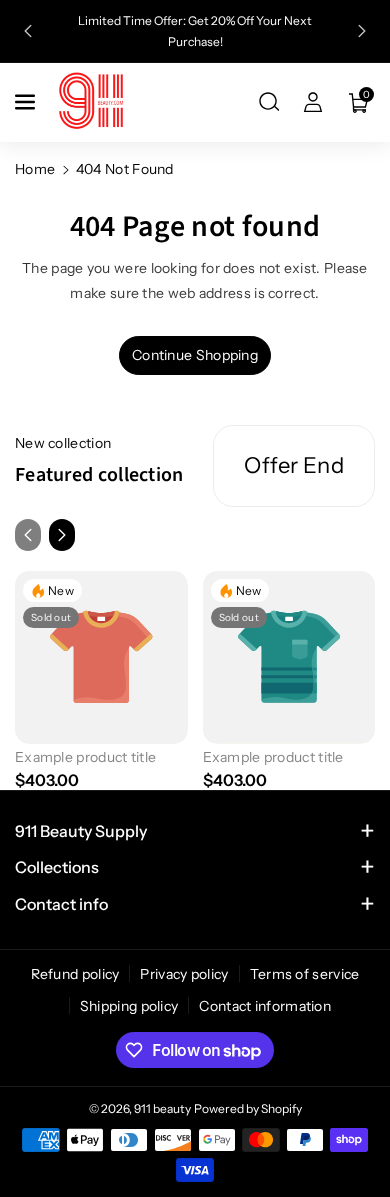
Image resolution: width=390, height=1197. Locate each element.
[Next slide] (361, 31)
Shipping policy (129, 1006)
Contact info (61, 904)
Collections (57, 867)
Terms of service (305, 974)
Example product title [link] (85, 757)
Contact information (265, 1006)
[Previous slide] (28, 31)
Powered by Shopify (248, 1108)
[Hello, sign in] (313, 102)
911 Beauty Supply (81, 831)
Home (35, 169)
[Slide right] (62, 535)
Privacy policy (184, 974)
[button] (27, 102)
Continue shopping (195, 355)
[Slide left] (28, 535)
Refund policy (75, 974)
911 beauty (162, 1108)
